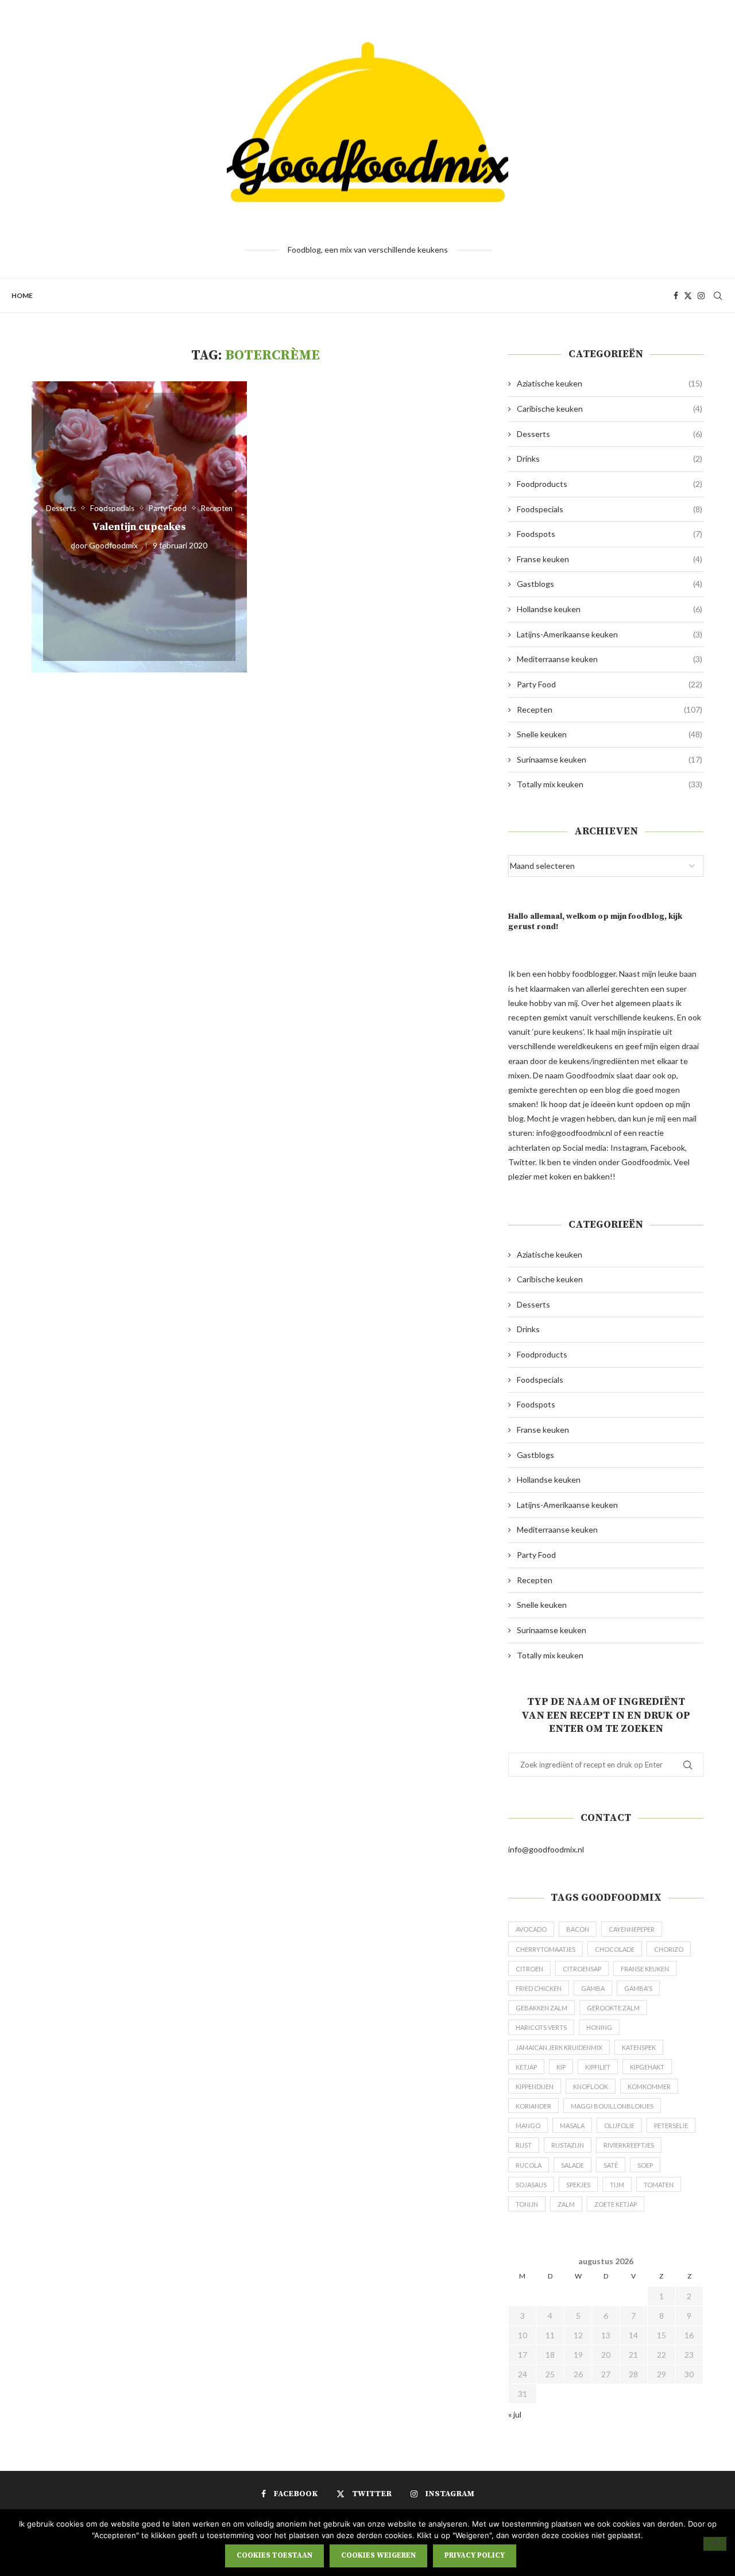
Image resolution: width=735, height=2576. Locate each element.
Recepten (610, 709)
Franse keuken (610, 559)
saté (611, 2165)
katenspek (639, 2047)
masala (572, 2126)
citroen (529, 1969)
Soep (645, 2165)
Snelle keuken (610, 734)
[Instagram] (701, 296)
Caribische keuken (610, 409)
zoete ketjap (616, 2204)
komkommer (649, 2086)
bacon (578, 1929)
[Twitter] (688, 296)
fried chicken (539, 1988)
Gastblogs (610, 584)
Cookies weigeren (378, 2555)
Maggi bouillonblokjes (612, 2106)
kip (561, 2067)
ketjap (526, 2067)
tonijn (527, 2204)
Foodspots (610, 534)
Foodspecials (610, 509)
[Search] (718, 296)
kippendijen (535, 2086)
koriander (533, 2106)
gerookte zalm (613, 2008)
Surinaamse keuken (610, 759)
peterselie (671, 2126)
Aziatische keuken (610, 383)
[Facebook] (676, 296)
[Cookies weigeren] (715, 2544)
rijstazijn (568, 2145)
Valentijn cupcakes (139, 527)
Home (22, 295)
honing (599, 2027)
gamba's (638, 1988)
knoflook (591, 2086)
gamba (593, 1988)
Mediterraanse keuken (610, 659)
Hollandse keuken (610, 609)
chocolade (615, 1949)
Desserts (610, 434)
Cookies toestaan (274, 2555)
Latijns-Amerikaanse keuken (610, 634)
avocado (531, 1929)
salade (572, 2165)
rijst (524, 2145)
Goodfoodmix (113, 545)
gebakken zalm (541, 2008)
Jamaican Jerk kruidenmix (559, 2047)
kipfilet (598, 2067)
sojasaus (531, 2185)
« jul (515, 2414)
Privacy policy (475, 2555)
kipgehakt (647, 2067)
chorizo (669, 1949)
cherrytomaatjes (546, 1949)
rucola (529, 2165)
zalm (566, 2204)
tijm (617, 2185)
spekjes (578, 2185)
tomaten (659, 2185)
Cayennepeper (632, 1929)
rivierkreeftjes (629, 2145)
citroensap (582, 1969)
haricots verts (541, 2027)
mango (528, 2126)
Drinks (610, 459)
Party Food (610, 684)
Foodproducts (610, 484)
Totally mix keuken (610, 784)
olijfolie (619, 2126)
